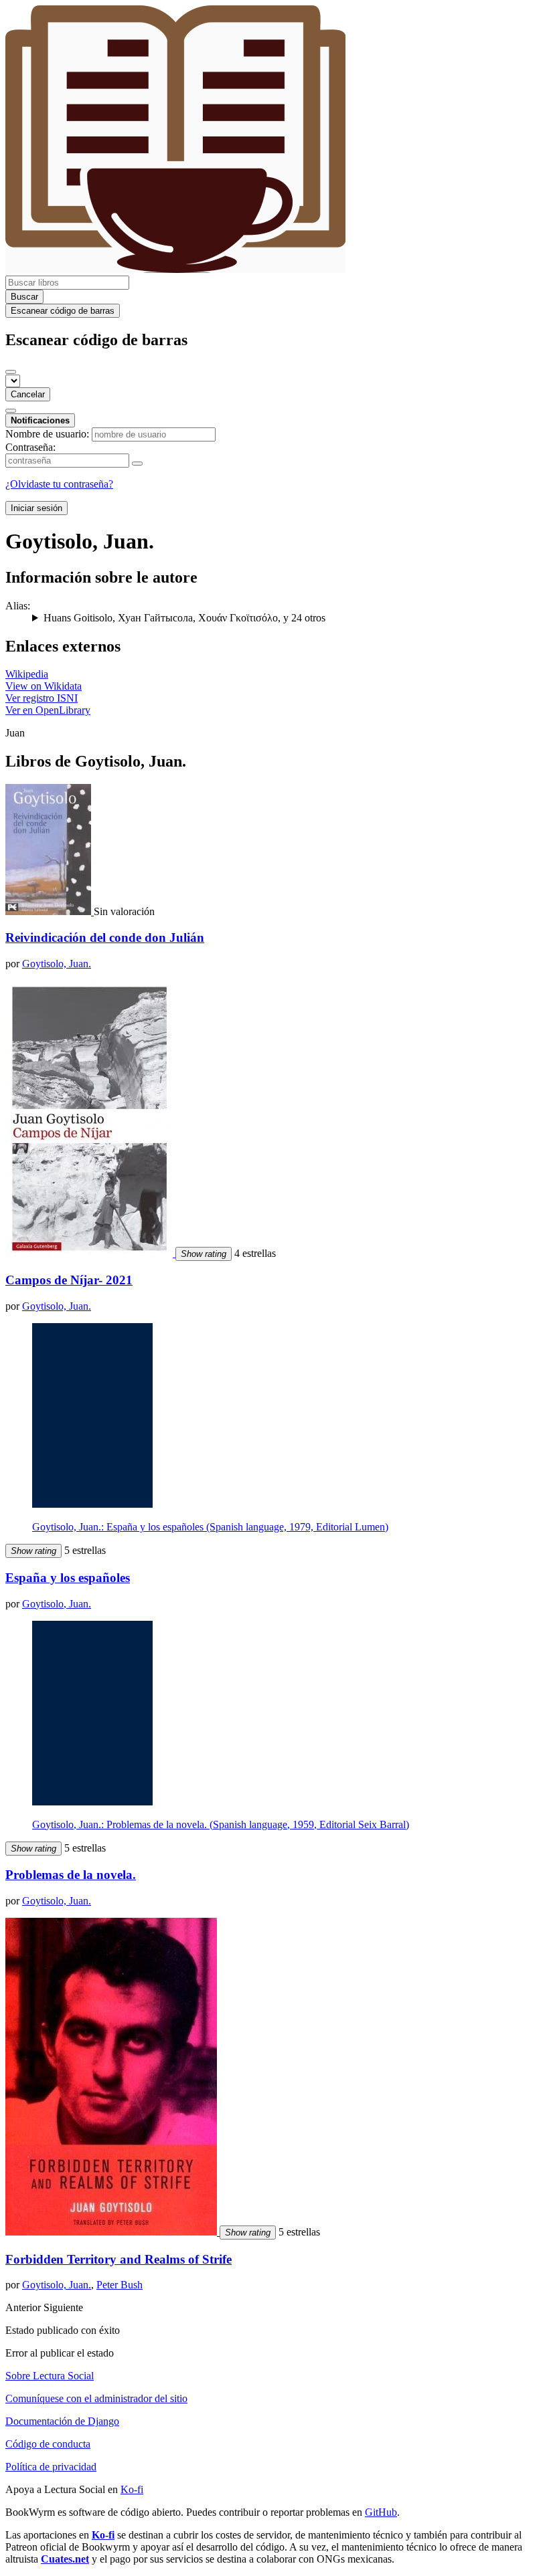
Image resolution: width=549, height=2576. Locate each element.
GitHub (381, 2512)
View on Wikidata (44, 686)
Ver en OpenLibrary (48, 710)
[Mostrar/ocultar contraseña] (137, 464)
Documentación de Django (62, 2421)
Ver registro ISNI (42, 698)
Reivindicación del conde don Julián (105, 937)
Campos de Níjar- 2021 (69, 1280)
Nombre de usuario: (47, 434)
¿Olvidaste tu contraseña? (59, 484)
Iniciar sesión (36, 508)
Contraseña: (30, 447)
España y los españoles (68, 1578)
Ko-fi (132, 2489)
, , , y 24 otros (184, 618)
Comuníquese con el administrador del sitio (96, 2398)
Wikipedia (27, 674)
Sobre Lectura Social (50, 2376)
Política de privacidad (51, 2467)
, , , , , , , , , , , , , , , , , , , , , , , (283, 618)
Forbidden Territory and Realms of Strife (119, 2259)
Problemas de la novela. (71, 1875)
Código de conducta (48, 2444)
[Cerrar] (11, 372)
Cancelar (28, 394)
